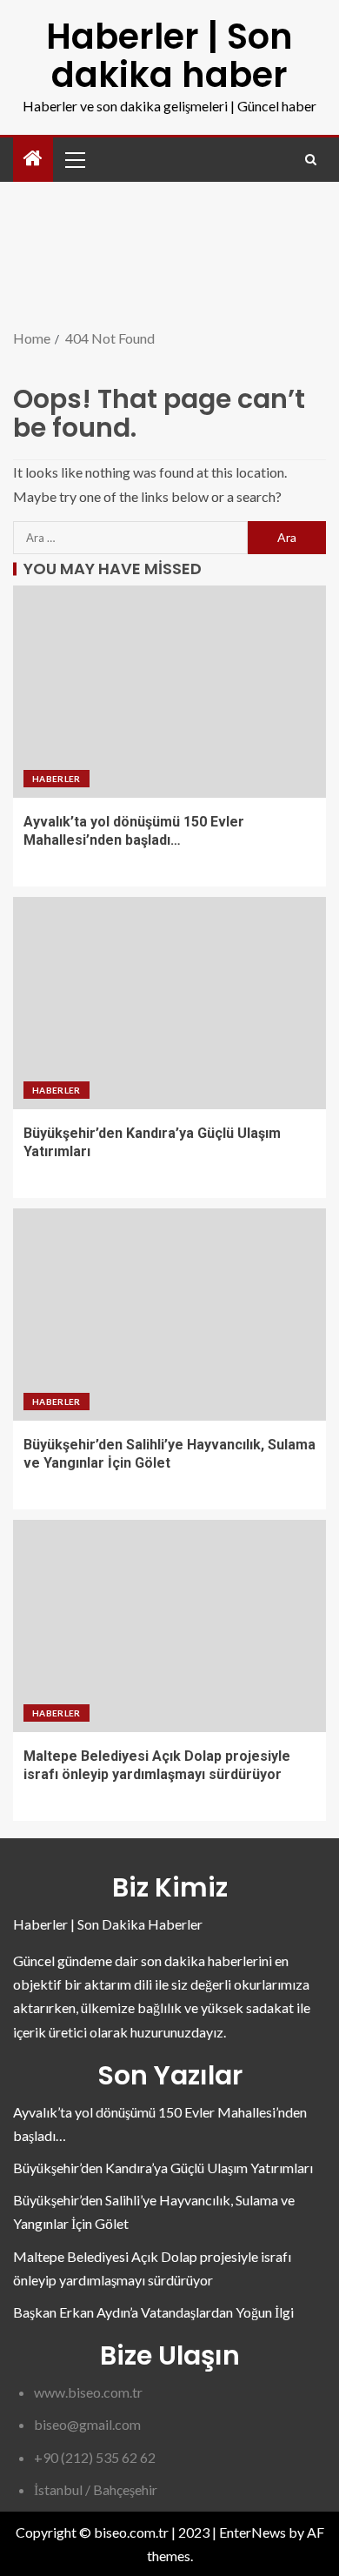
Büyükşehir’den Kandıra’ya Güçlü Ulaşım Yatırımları (163, 2168)
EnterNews (253, 2532)
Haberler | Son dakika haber (169, 56)
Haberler (56, 779)
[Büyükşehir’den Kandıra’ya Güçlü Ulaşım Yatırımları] (169, 1003)
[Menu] (74, 159)
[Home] (33, 159)
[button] (74, 159)
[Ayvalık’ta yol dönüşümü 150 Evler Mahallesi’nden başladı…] (169, 692)
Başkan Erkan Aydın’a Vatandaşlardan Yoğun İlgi (153, 2312)
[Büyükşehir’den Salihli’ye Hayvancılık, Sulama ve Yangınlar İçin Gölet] (169, 1315)
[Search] (311, 160)
